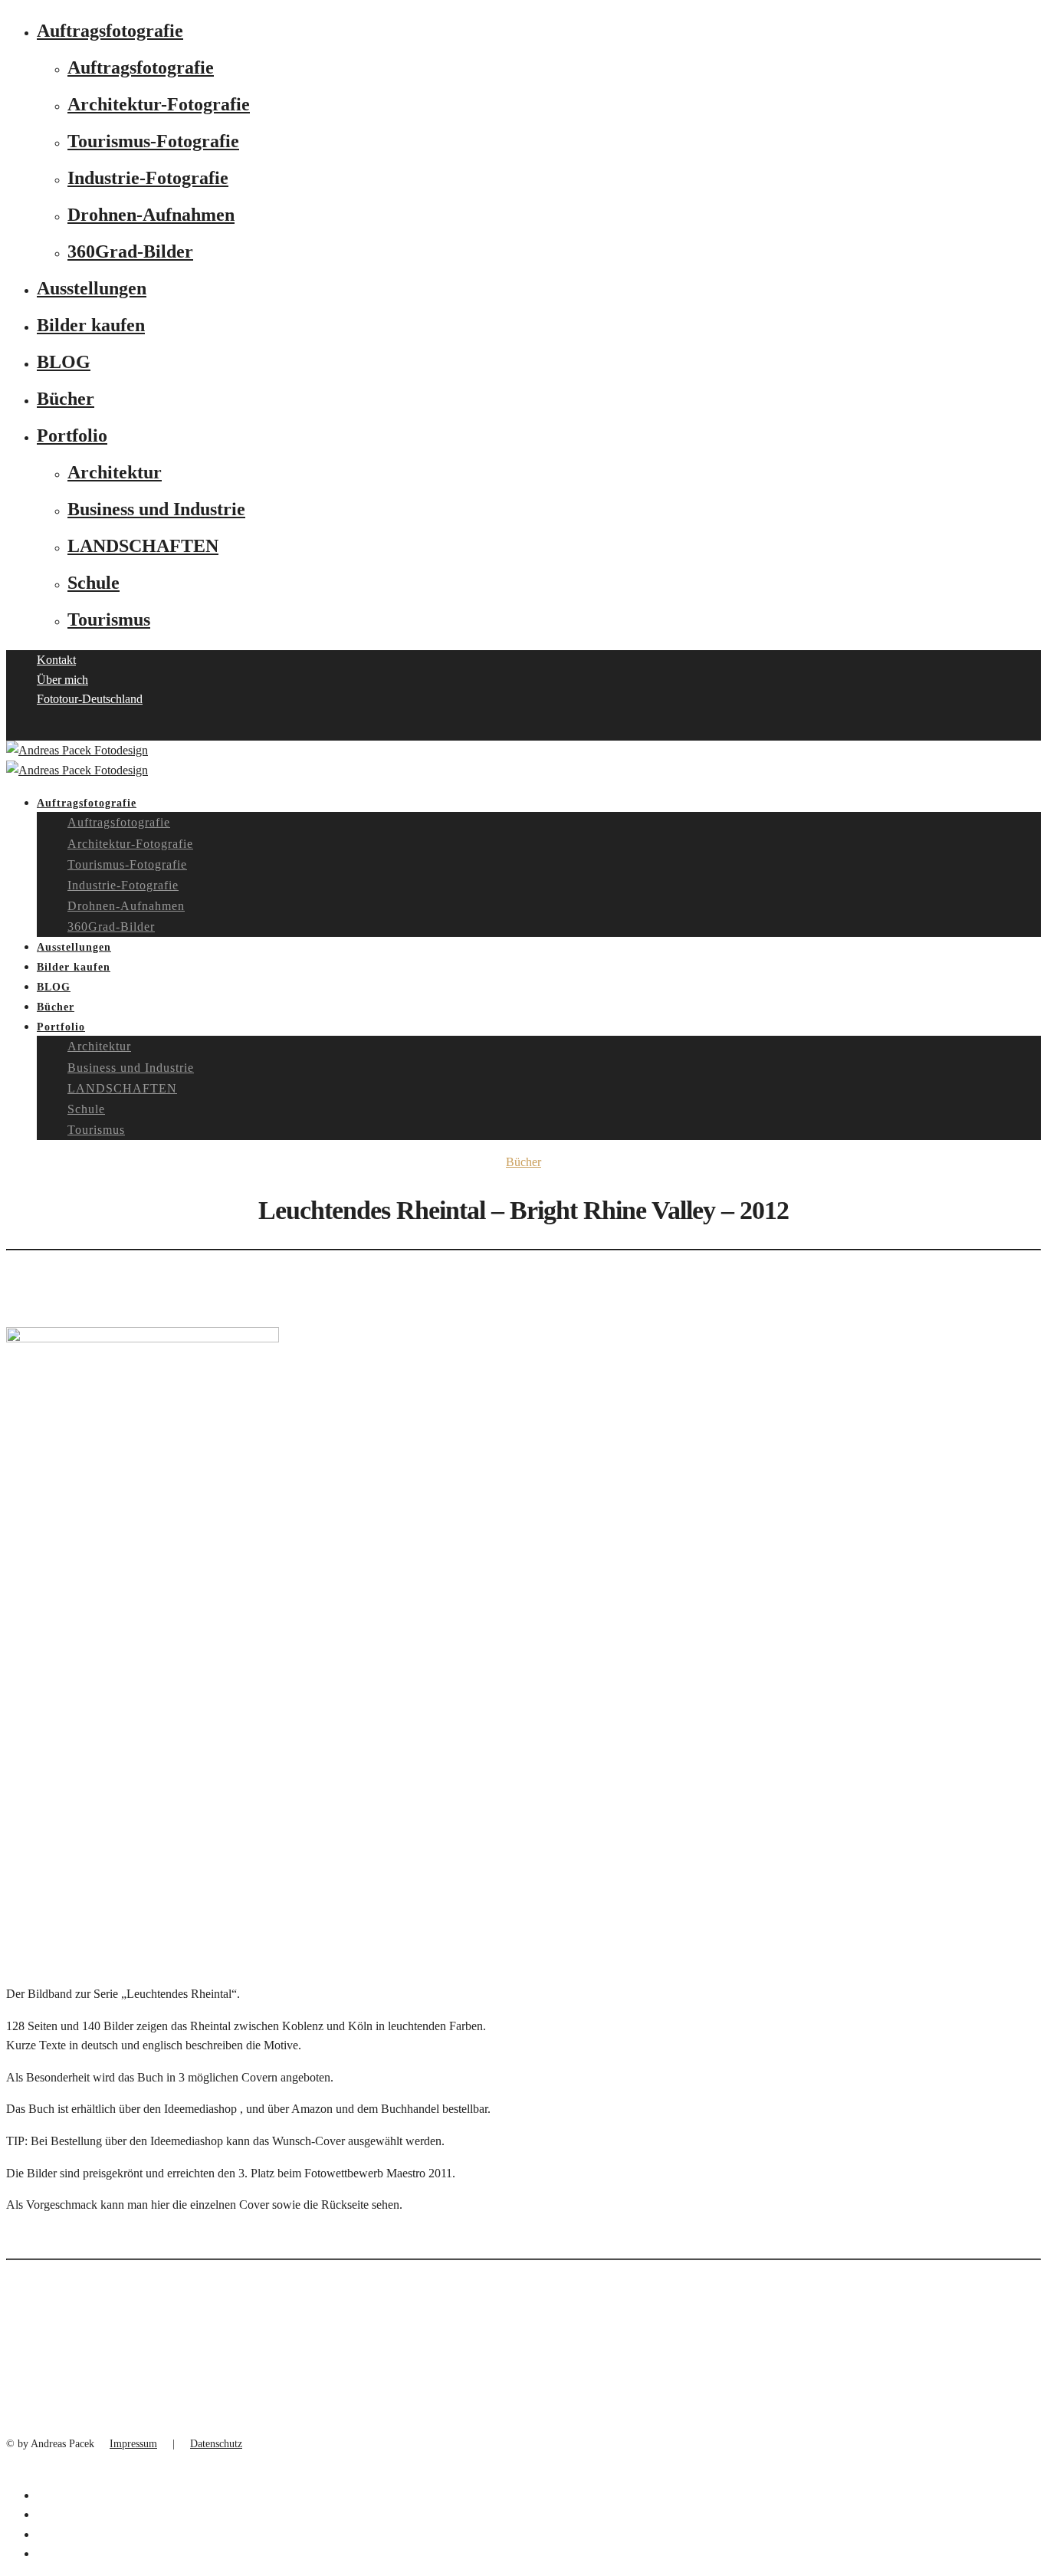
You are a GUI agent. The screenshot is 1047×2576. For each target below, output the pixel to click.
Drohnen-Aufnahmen (151, 215)
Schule (94, 583)
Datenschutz (216, 2444)
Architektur (115, 472)
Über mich (62, 680)
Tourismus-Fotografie (153, 141)
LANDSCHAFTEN (143, 546)
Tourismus (109, 619)
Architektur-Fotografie (159, 104)
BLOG (64, 362)
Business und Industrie (156, 509)
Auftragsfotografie (110, 31)
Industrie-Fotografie (148, 178)
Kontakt (56, 660)
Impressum (133, 2444)
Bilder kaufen (91, 325)
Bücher (66, 399)
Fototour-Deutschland (90, 699)
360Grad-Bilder (130, 251)
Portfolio (72, 435)
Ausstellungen (92, 288)
